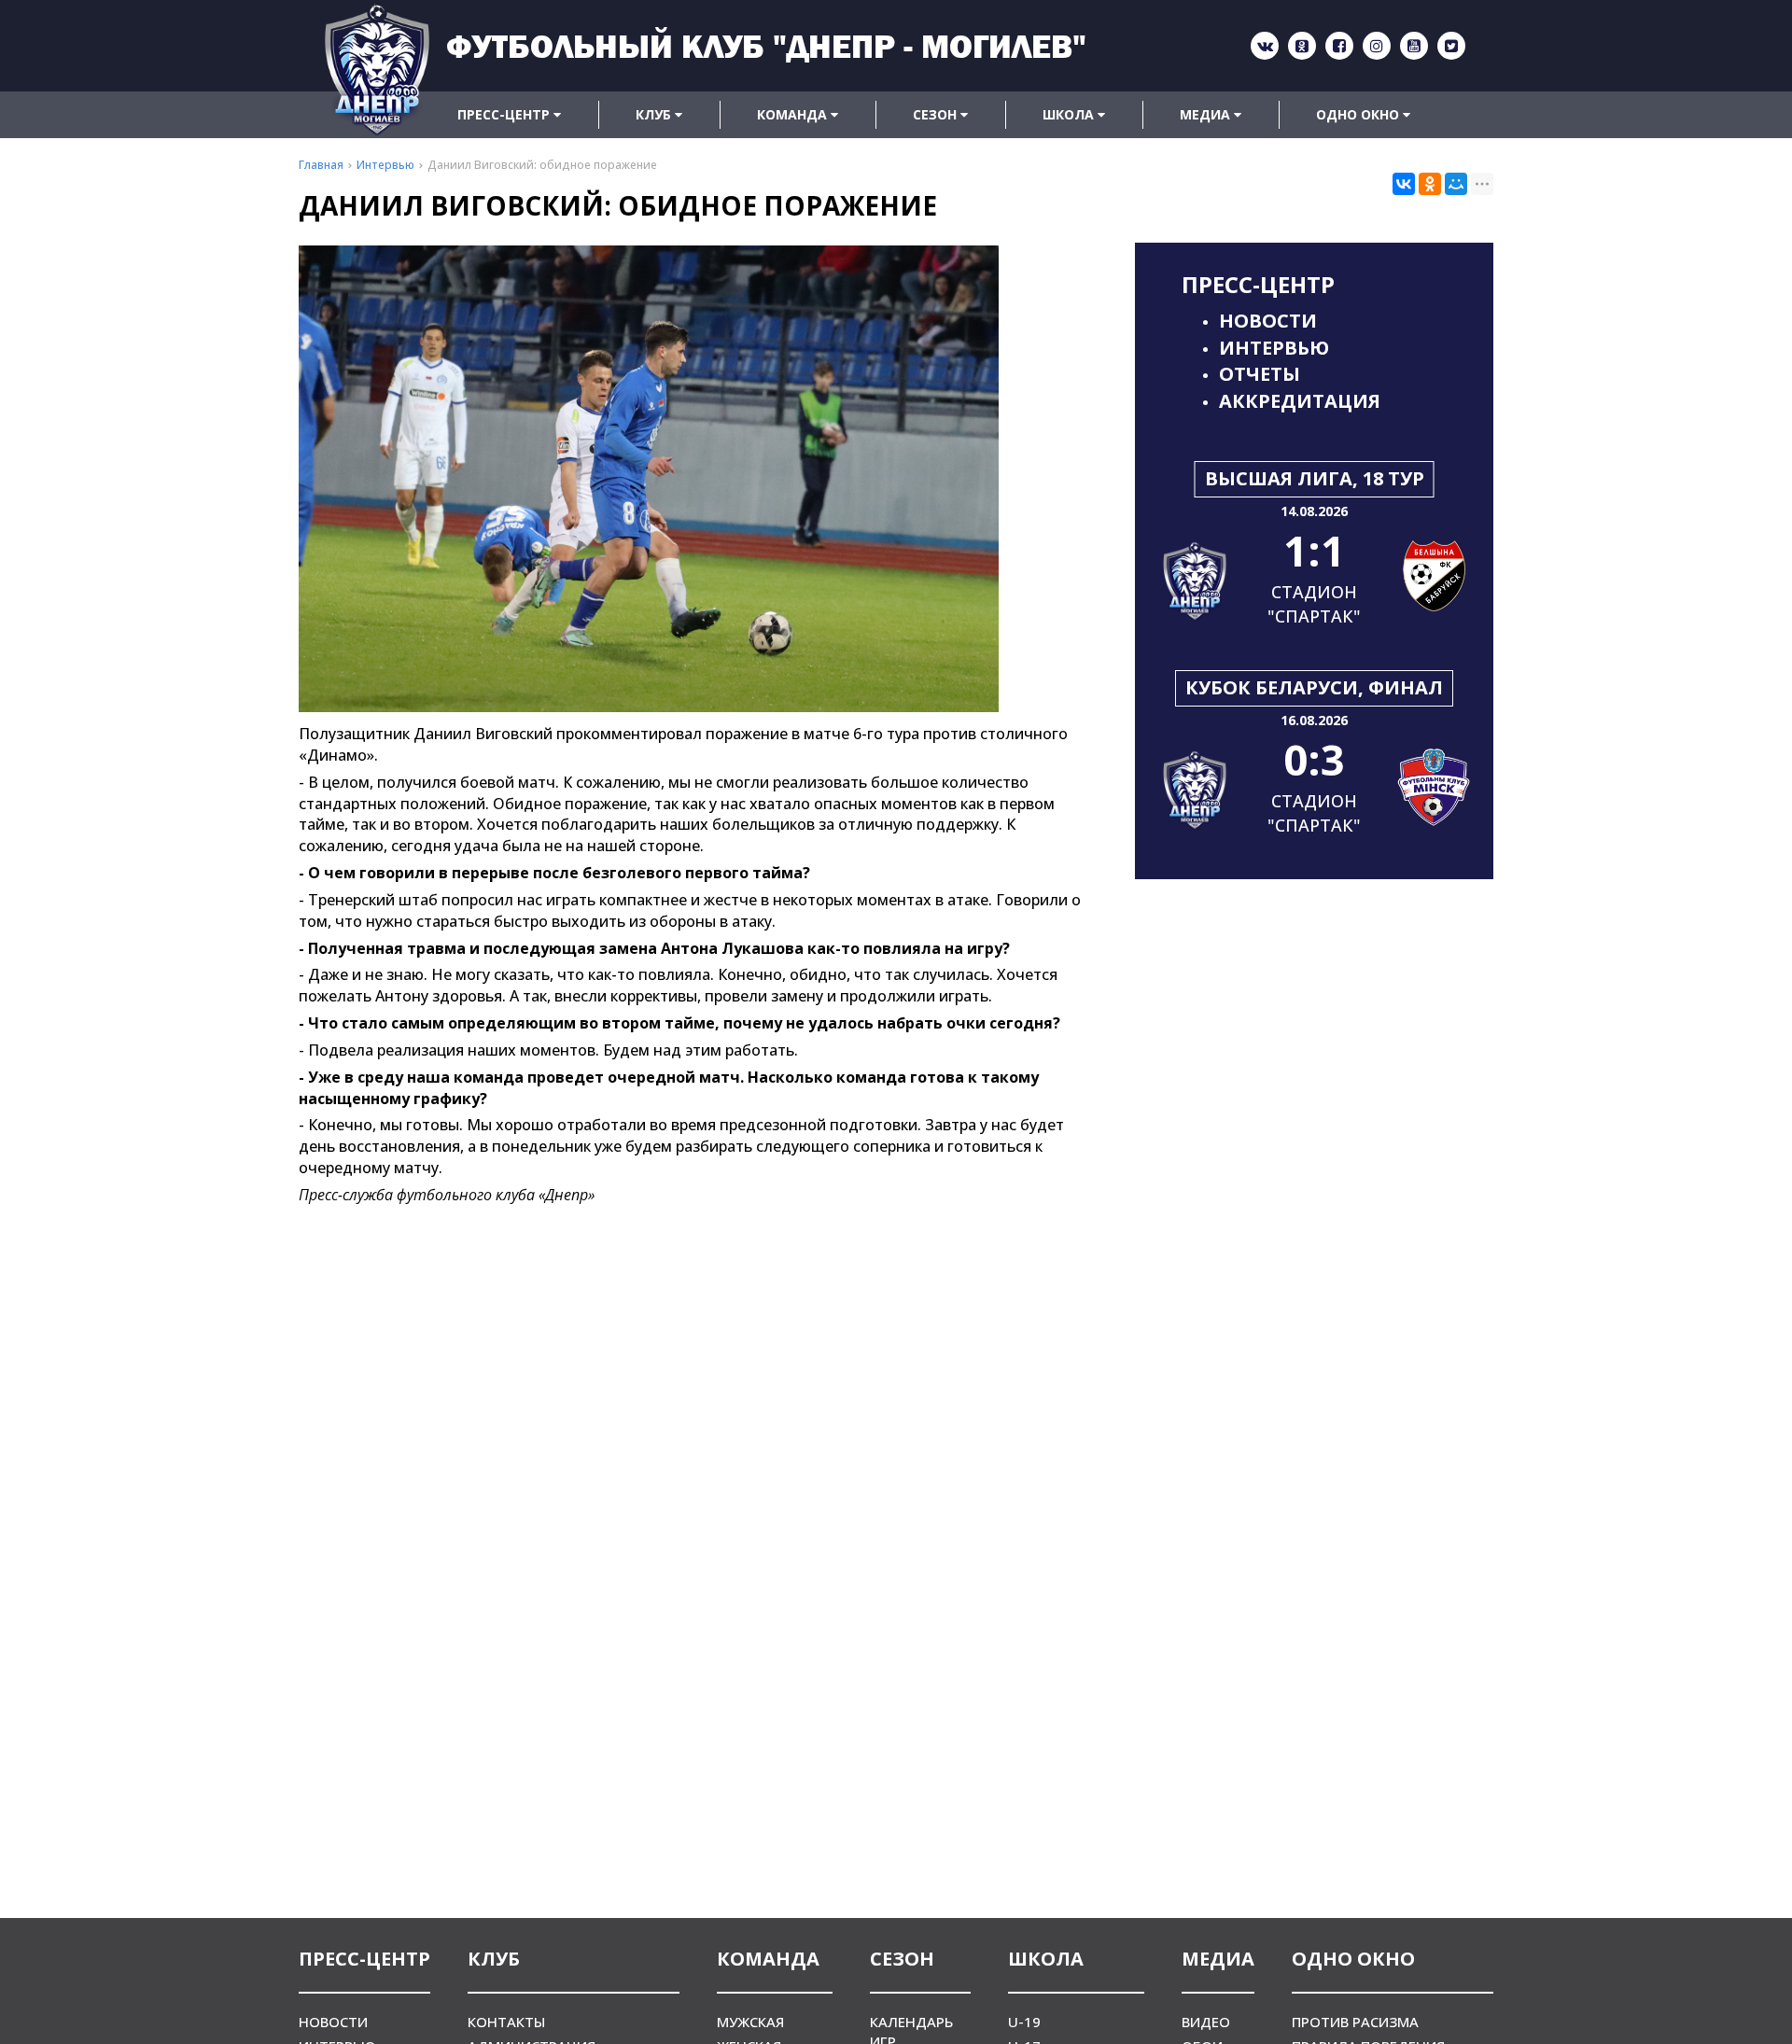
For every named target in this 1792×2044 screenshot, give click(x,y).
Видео (1206, 2022)
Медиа (1207, 114)
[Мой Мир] (1456, 184)
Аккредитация (1300, 401)
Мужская (750, 2022)
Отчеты (1260, 374)
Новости (1268, 321)
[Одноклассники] (1430, 184)
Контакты (506, 2022)
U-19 (1024, 2022)
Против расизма (1355, 2022)
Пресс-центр (505, 114)
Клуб (655, 114)
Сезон (937, 114)
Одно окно (1359, 114)
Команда (794, 114)
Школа (1070, 114)
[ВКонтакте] (1404, 184)
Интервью (1274, 348)
